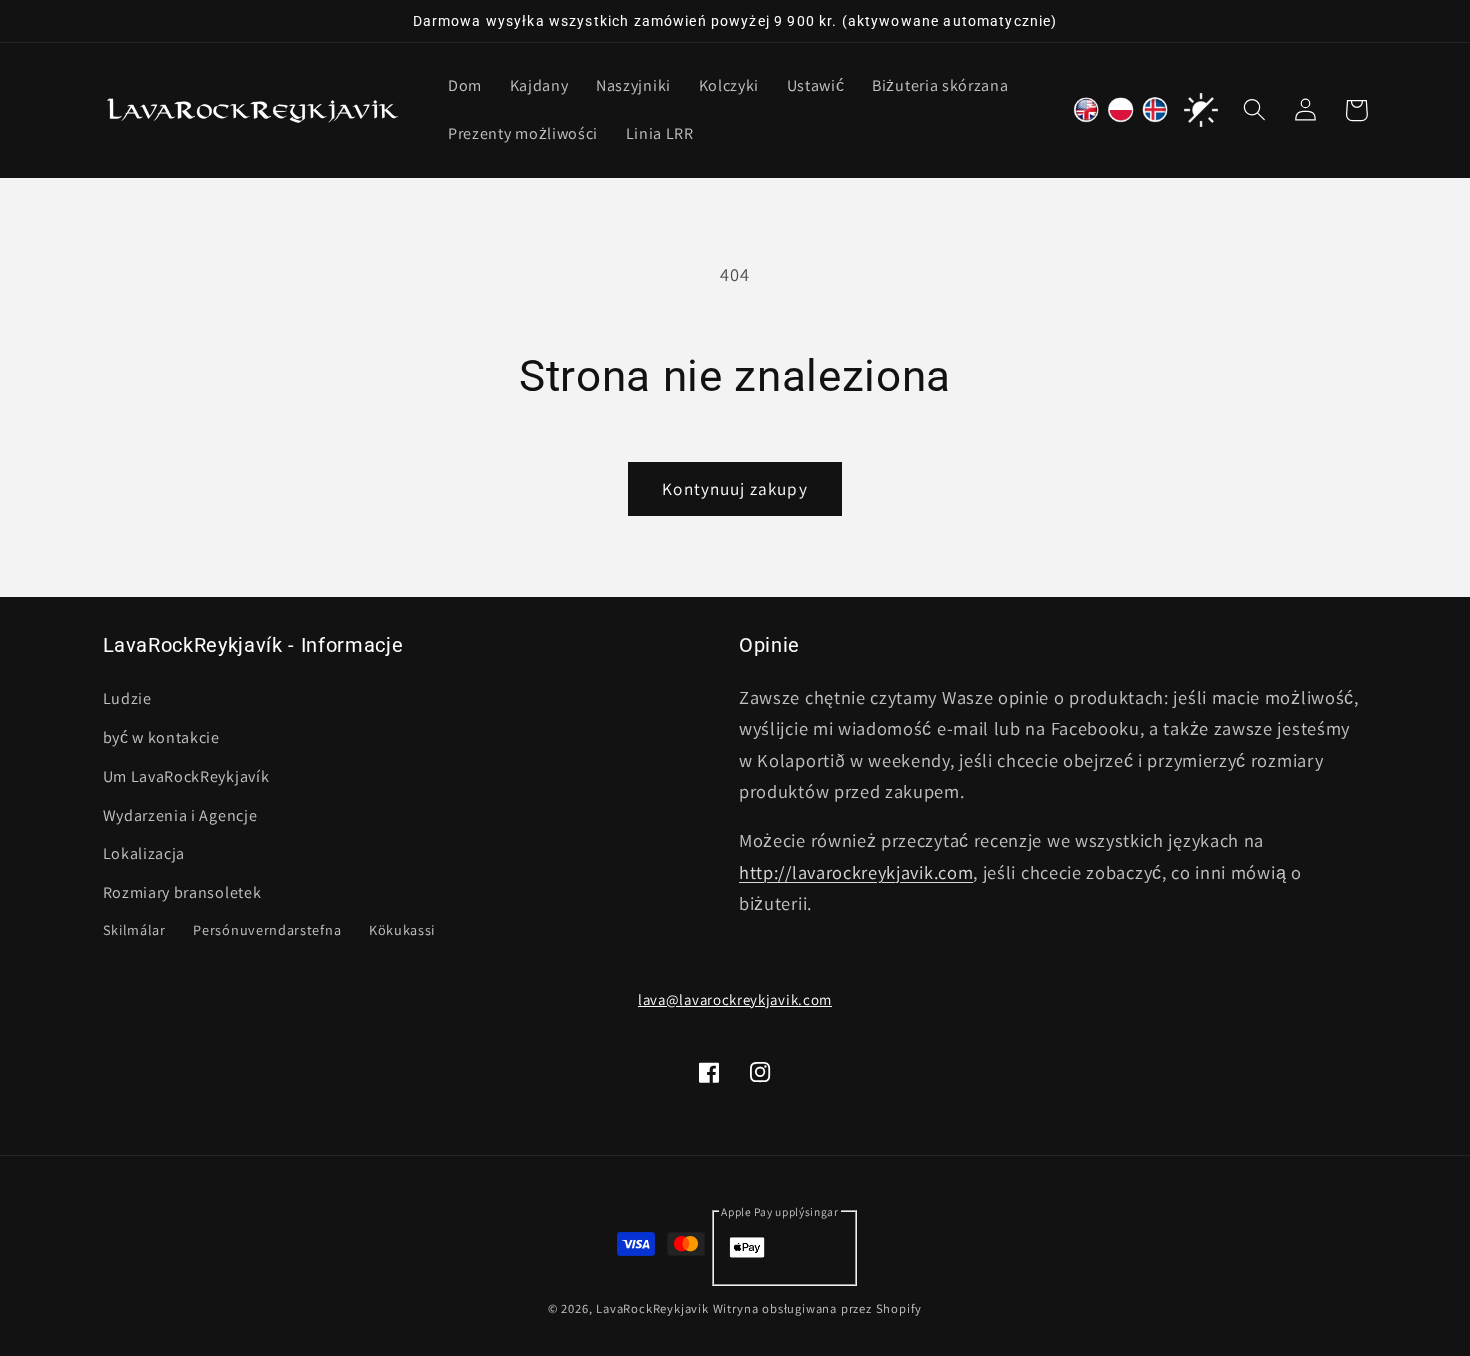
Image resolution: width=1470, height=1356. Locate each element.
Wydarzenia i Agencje (180, 814)
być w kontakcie (161, 736)
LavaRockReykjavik (652, 1309)
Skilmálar (134, 928)
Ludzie (127, 697)
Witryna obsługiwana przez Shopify (818, 1309)
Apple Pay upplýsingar (780, 1211)
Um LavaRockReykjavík (186, 775)
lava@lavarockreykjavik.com (735, 999)
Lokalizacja (144, 853)
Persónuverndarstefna (267, 928)
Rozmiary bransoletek (182, 891)
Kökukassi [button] (402, 928)
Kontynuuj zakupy (734, 488)
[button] (1255, 110)
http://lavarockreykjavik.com (856, 871)
